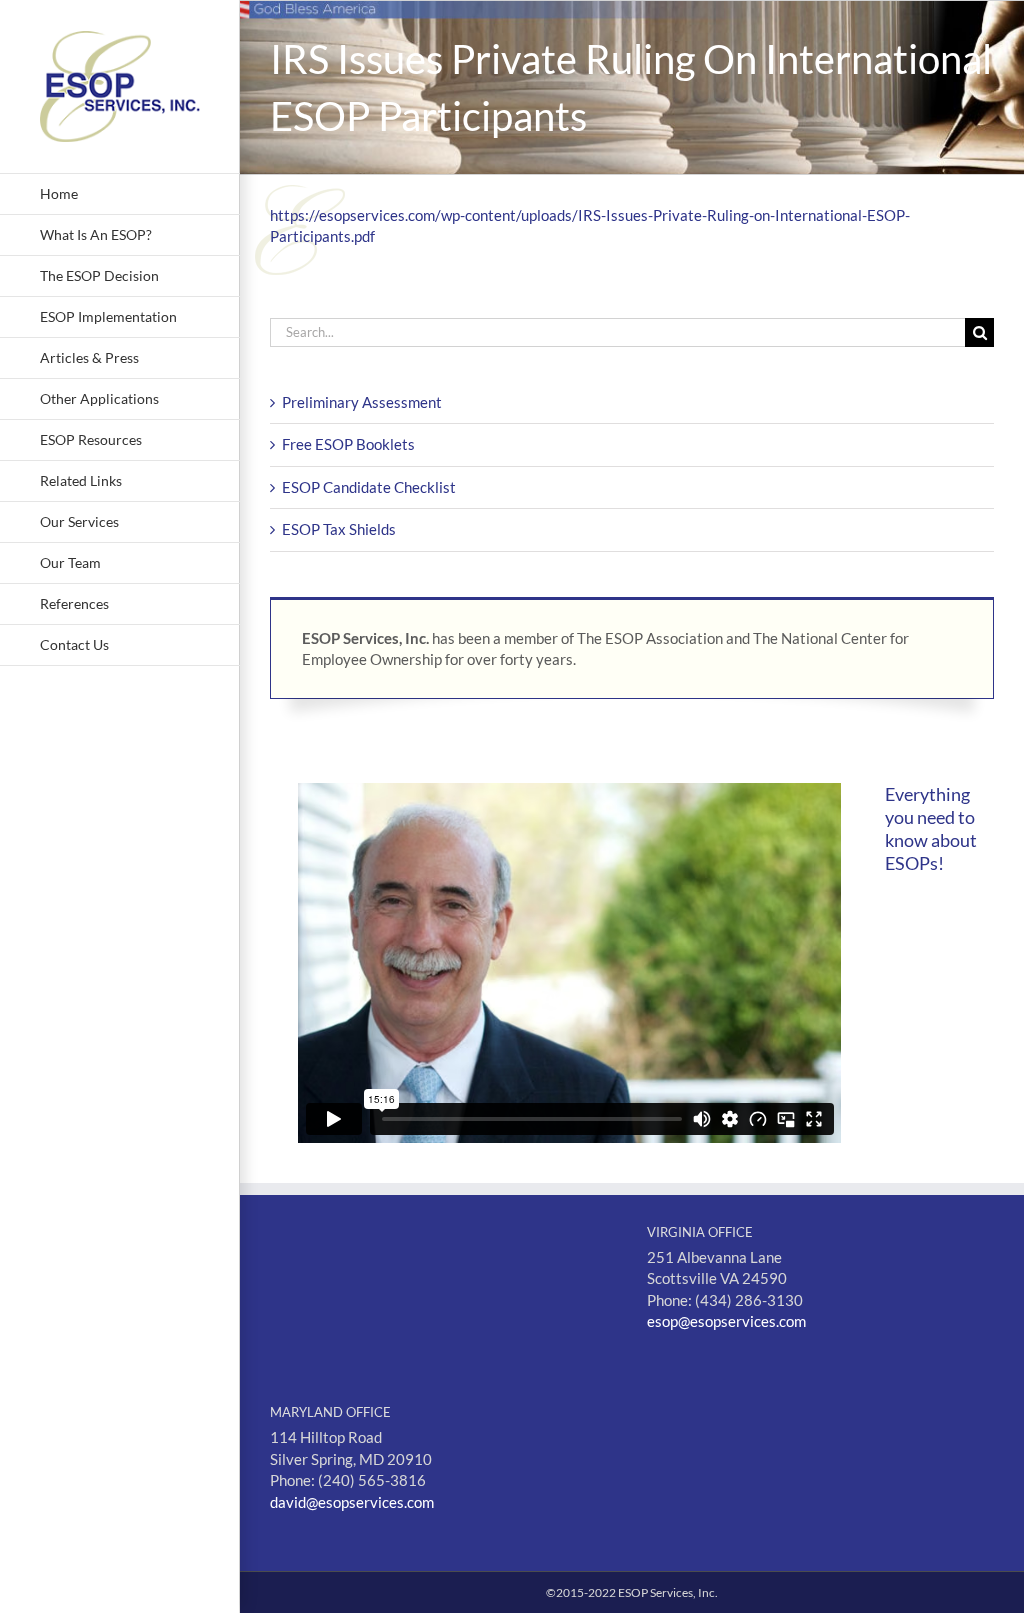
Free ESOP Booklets (348, 444)
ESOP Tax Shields (339, 529)
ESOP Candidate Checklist (369, 487)
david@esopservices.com (352, 1502)
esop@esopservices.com (726, 1321)
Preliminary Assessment (362, 402)
